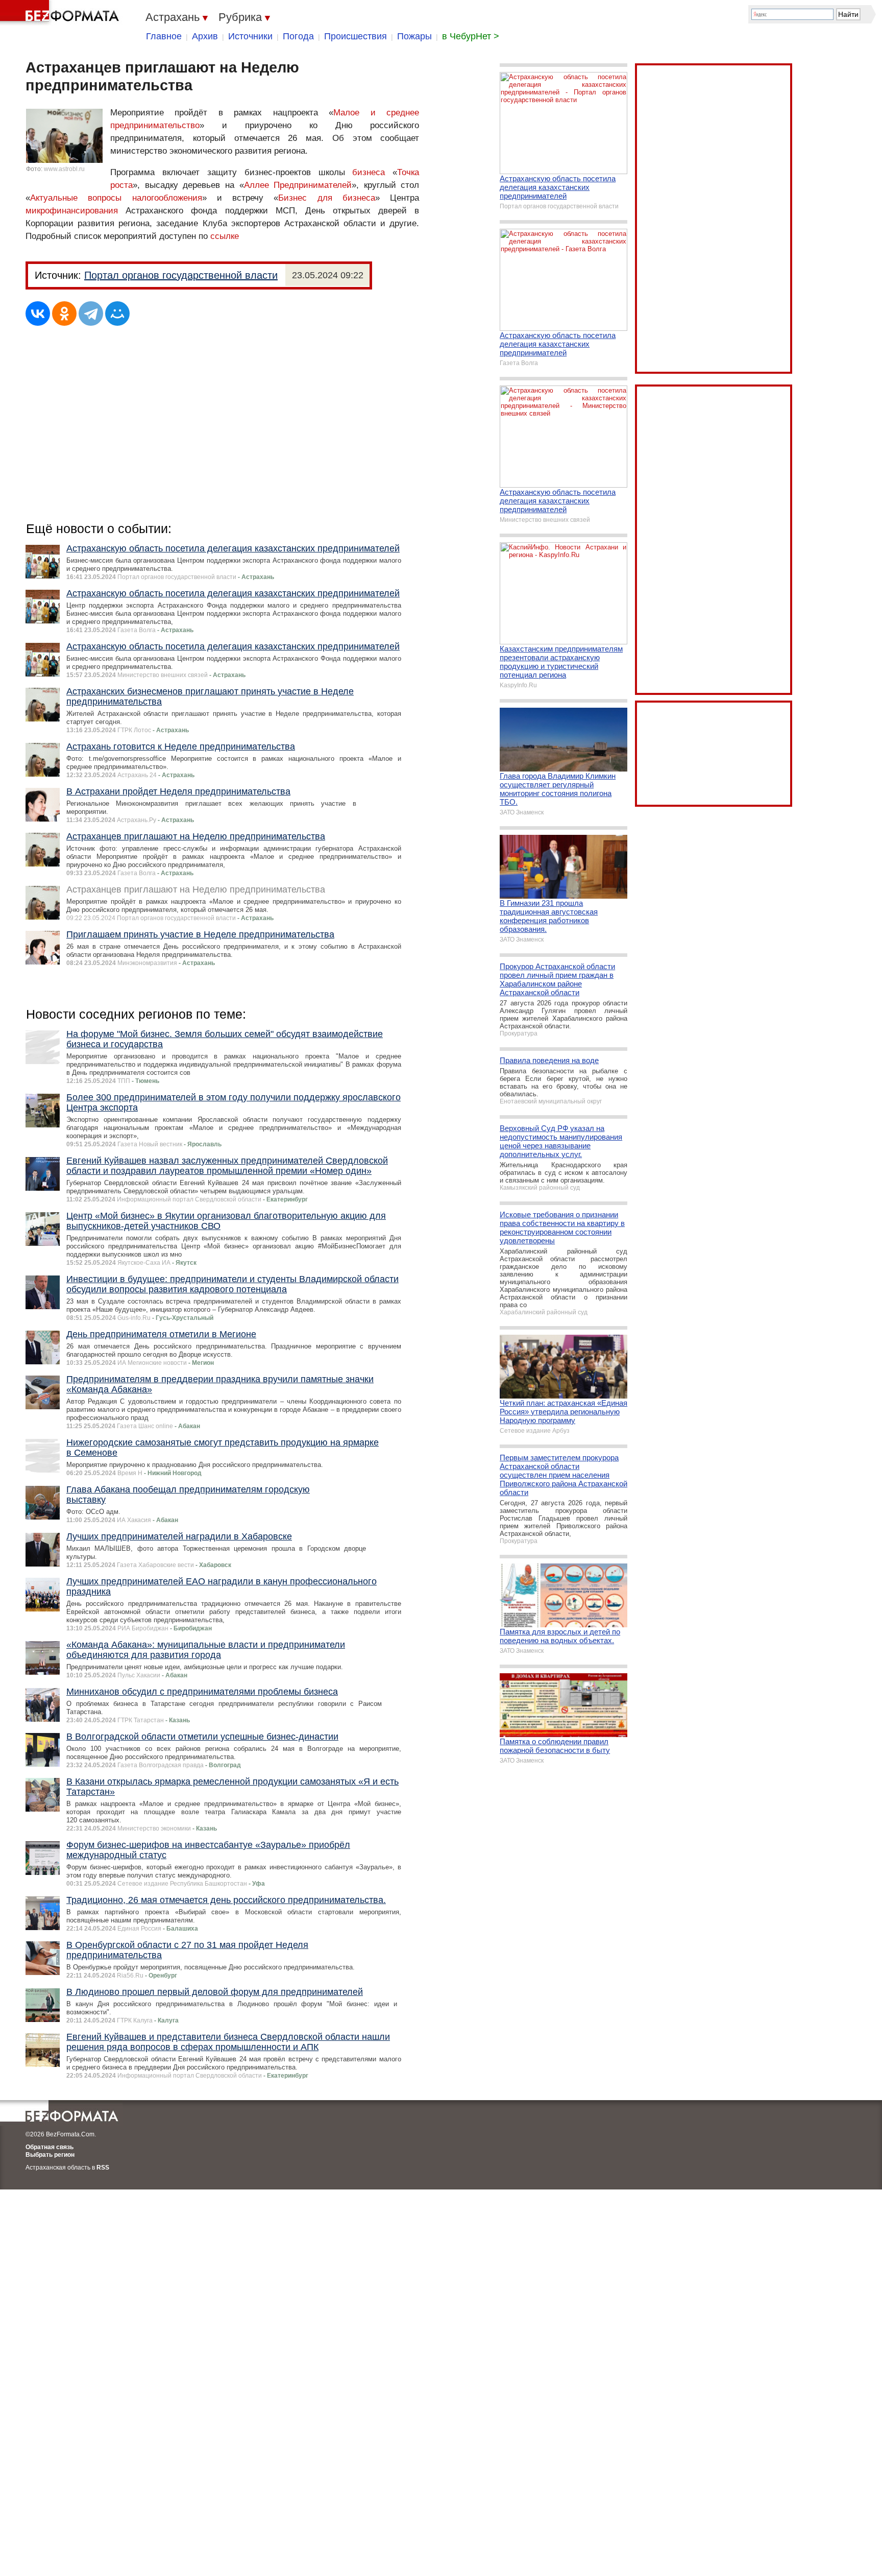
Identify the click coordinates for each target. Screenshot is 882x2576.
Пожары (414, 36)
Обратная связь (50, 2147)
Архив (205, 36)
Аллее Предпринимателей (298, 185)
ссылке (225, 236)
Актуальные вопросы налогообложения (116, 198)
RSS (103, 2168)
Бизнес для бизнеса (327, 198)
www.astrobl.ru (64, 169)
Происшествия (356, 36)
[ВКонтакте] (38, 314)
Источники (250, 36)
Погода (298, 36)
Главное (164, 36)
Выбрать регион (50, 2155)
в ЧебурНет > (471, 36)
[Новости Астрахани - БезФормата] (61, 13)
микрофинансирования (72, 211)
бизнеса (369, 172)
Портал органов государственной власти (181, 275)
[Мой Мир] (117, 314)
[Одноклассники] (64, 314)
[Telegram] (91, 314)
